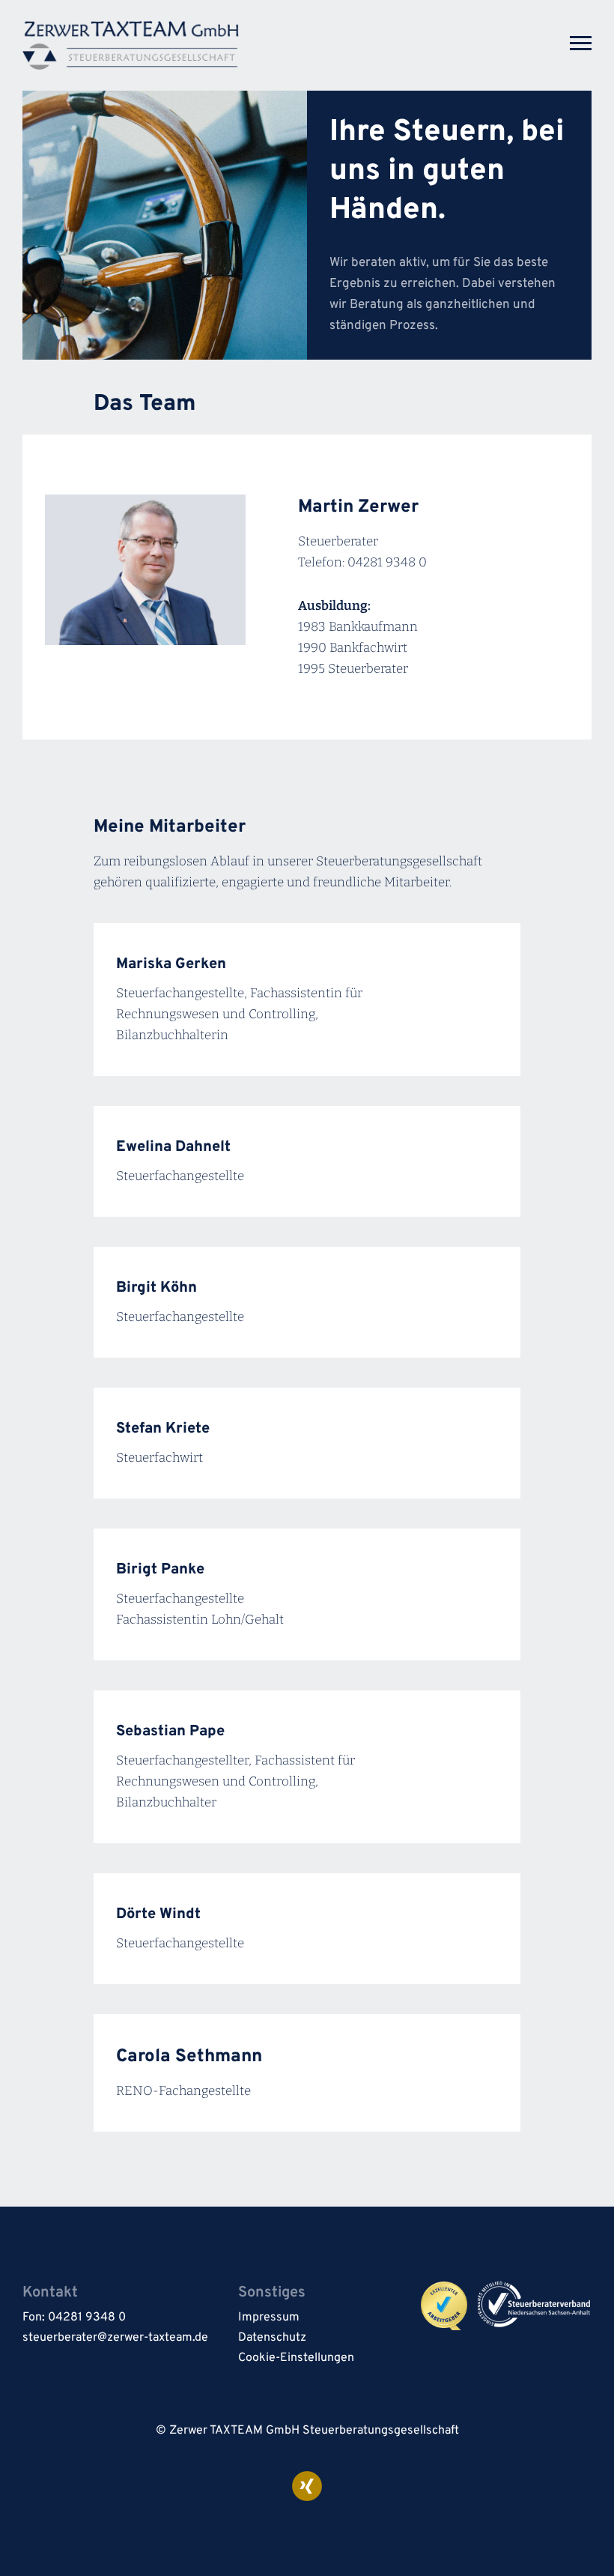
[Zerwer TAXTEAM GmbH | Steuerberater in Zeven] (131, 45)
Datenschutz (272, 2338)
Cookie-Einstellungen (296, 2358)
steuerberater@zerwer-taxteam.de (115, 2338)
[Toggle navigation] (581, 41)
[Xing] (307, 2486)
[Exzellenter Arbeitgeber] (449, 2306)
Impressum (269, 2318)
